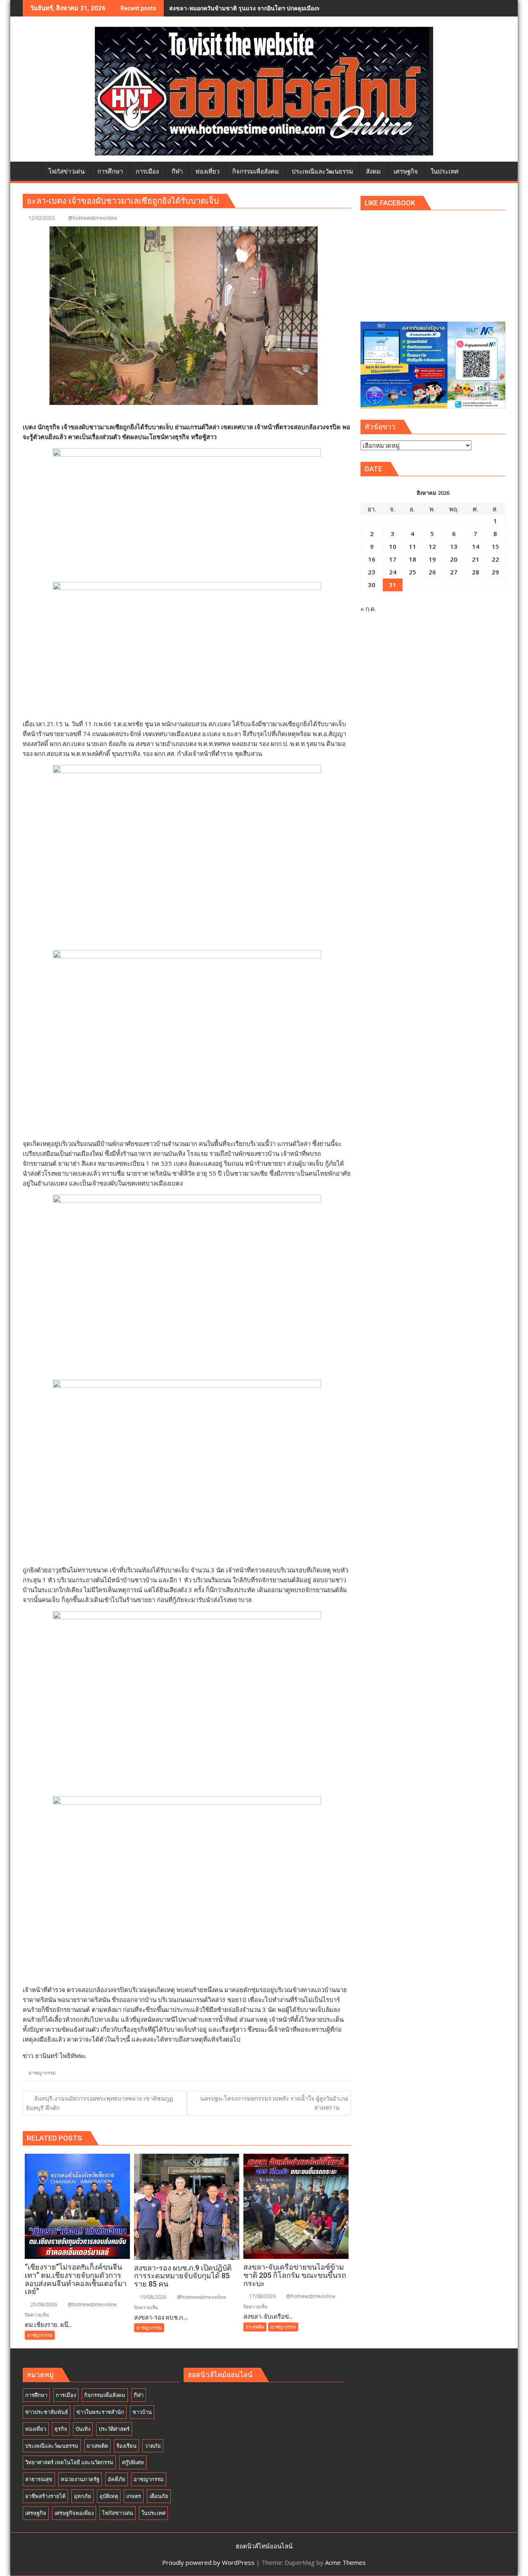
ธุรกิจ (61, 2429)
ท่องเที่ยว (36, 2429)
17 (393, 559)
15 (495, 546)
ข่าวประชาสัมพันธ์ (47, 2412)
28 (476, 572)
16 (372, 559)
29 (495, 572)
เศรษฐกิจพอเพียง (74, 2513)
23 (372, 572)
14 (476, 546)
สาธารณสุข (39, 2479)
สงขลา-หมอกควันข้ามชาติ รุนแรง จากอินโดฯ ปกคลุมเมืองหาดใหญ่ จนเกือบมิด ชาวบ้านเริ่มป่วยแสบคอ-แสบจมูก (311, 8)
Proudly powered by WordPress (208, 2562)
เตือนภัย (159, 2496)
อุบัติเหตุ (109, 2496)
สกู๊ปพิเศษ (133, 2462)
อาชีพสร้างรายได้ (45, 2496)
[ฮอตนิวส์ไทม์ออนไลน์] (31, 170)
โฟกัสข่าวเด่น (118, 2513)
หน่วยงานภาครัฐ (80, 2479)
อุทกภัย (82, 2496)
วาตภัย (153, 2446)
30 (372, 585)
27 (454, 572)
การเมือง (66, 2395)
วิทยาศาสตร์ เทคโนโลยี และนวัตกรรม (69, 2462)
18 (412, 559)
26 (432, 572)
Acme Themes (345, 2562)
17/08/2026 (262, 2296)
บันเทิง (83, 2429)
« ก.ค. (368, 609)
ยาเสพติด (255, 2327)
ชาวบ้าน (142, 2412)
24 (393, 572)
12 (432, 546)
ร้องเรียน (126, 2446)
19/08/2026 (152, 2297)
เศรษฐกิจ (36, 2513)
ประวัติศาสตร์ (114, 2429)
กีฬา (139, 2395)
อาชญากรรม (42, 2073)
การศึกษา (36, 2395)
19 (432, 559)
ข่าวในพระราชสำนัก (100, 2412)
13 (454, 546)
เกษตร (134, 2496)
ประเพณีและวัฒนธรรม (52, 2446)
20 (454, 559)
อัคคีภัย (117, 2479)
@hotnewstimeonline (93, 218)
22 (495, 559)
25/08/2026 (43, 2304)
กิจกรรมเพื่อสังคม (105, 2395)
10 (393, 546)
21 (476, 559)
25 (412, 572)
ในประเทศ (153, 2513)
